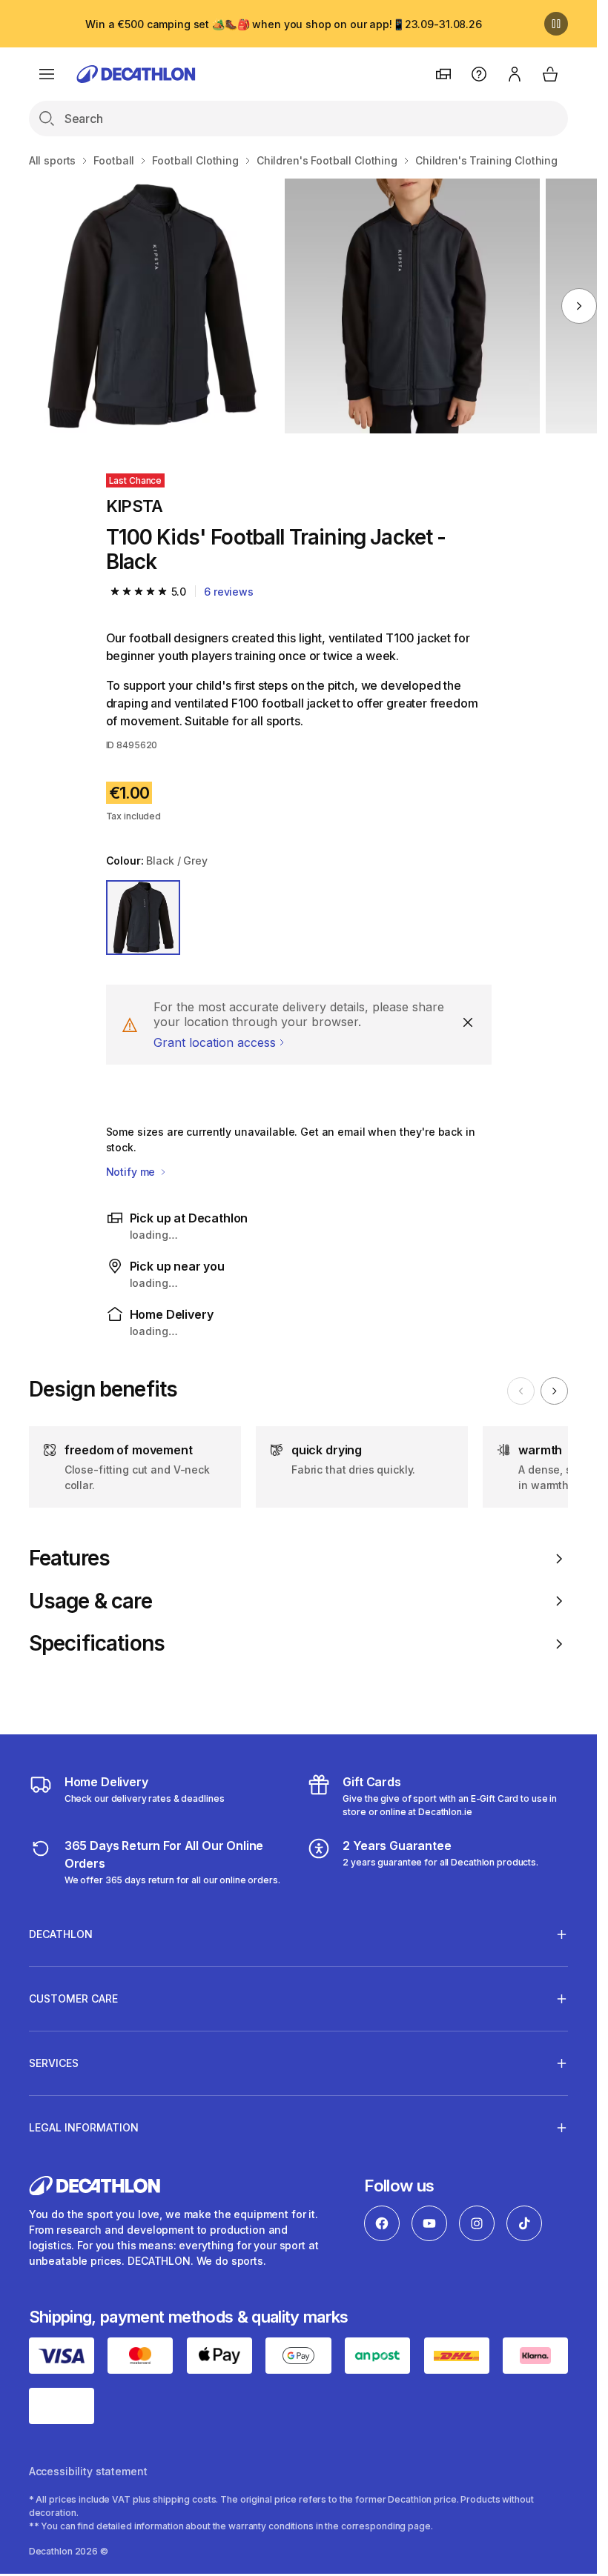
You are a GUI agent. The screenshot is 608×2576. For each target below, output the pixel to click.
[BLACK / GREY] (143, 918)
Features (69, 1558)
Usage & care (90, 1601)
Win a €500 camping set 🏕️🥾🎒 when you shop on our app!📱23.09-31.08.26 (284, 24)
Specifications (97, 1644)
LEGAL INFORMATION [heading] (84, 2127)
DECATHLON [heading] (61, 1934)
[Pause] (556, 24)
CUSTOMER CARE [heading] (73, 1998)
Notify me (132, 1172)
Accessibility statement (88, 2471)
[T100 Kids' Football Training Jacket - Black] (151, 306)
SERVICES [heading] (54, 2063)
